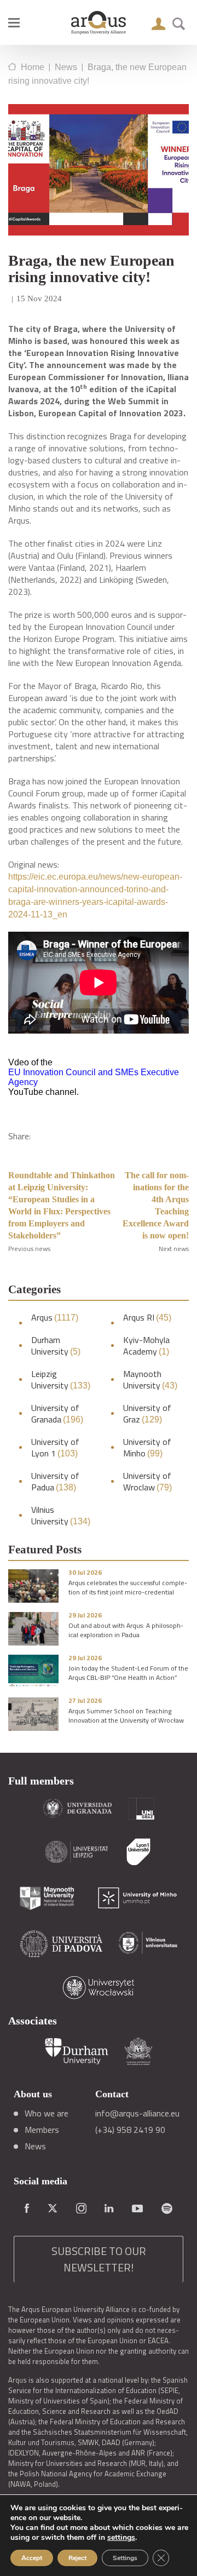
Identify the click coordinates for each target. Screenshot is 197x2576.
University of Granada (57, 1414)
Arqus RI (147, 1318)
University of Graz (147, 1414)
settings (121, 2538)
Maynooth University (150, 1380)
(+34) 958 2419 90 (130, 2130)
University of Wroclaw (147, 1482)
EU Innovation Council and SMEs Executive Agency (94, 1077)
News (35, 2146)
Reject (77, 2558)
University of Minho (147, 1448)
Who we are (47, 2113)
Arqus (55, 1318)
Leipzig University (61, 1380)
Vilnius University (61, 1516)
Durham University (56, 1346)
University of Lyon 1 (55, 1448)
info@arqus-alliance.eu (137, 2113)
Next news (174, 1249)
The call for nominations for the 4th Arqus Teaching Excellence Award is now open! (156, 1205)
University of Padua (55, 1482)
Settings (125, 2558)
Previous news (29, 1249)
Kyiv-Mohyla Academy (146, 1346)
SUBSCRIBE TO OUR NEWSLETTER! (99, 2259)
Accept (32, 2558)
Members (42, 2130)
